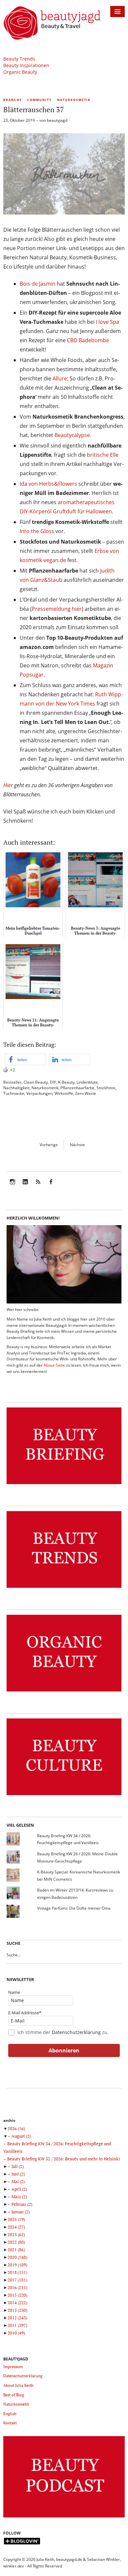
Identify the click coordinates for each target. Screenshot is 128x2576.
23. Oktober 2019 (19, 120)
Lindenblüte (87, 1082)
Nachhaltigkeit (16, 1088)
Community (40, 100)
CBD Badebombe (88, 340)
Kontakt (10, 2423)
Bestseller (12, 1082)
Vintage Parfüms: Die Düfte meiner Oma (74, 1908)
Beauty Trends (19, 59)
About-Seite (54, 1365)
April (19, 2189)
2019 (17, 2265)
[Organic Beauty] (64, 1692)
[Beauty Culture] (64, 1795)
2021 (16, 2250)
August (21, 2136)
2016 (17, 2287)
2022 (16, 2242)
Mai (18, 2181)
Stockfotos (106, 1088)
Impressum (13, 2367)
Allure (60, 378)
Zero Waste (86, 1093)
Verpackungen (39, 1093)
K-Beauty (66, 1082)
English (10, 2414)
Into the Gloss (37, 531)
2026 (16, 2128)
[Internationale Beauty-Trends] (64, 1588)
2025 (16, 2219)
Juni (18, 2174)
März (19, 2197)
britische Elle (103, 455)
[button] (25, 1059)
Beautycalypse (72, 435)
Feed (38, 1186)
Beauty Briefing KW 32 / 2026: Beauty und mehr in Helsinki (64, 2159)
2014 (17, 2303)
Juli (18, 2166)
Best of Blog (14, 2395)
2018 (17, 2272)
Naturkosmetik (74, 100)
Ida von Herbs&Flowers (48, 484)
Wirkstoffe (64, 1093)
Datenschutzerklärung (76, 2032)
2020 (17, 2257)
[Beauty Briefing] (64, 1484)
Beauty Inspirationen (26, 65)
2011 (17, 2325)
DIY (53, 1082)
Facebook (51, 1186)
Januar (21, 2212)
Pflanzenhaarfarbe (77, 1088)
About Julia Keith (18, 2385)
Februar (22, 2204)
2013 (17, 2310)
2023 (16, 2234)
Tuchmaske (14, 1093)
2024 (16, 2227)
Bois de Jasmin (38, 284)
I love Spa (107, 322)
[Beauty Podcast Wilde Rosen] (64, 2518)
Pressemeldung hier (57, 609)
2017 (17, 2280)
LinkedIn (25, 1186)
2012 (17, 2318)
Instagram (12, 1186)
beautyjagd (57, 120)
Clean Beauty (36, 1082)
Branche (13, 100)
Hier (8, 785)
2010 (16, 2333)
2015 (17, 2295)
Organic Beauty (20, 72)
